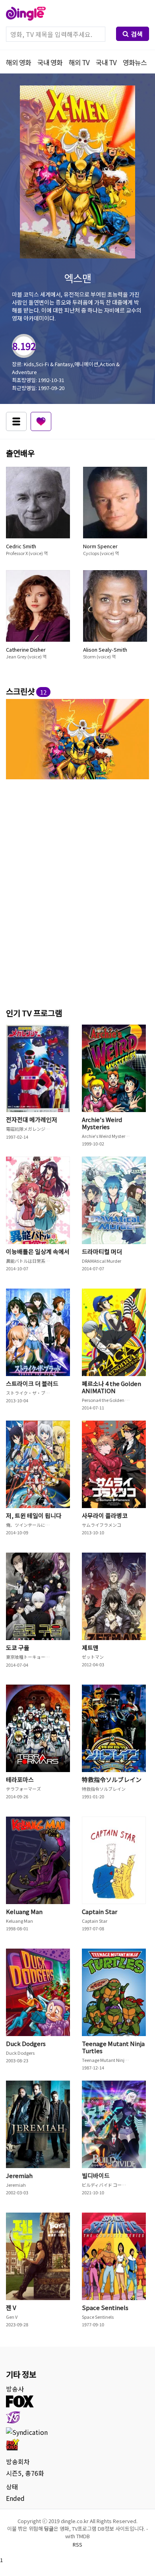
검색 (137, 34)
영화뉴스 (135, 62)
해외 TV (79, 62)
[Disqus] (77, 892)
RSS (77, 2544)
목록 (16, 421)
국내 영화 (50, 62)
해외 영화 (18, 62)
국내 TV (106, 62)
